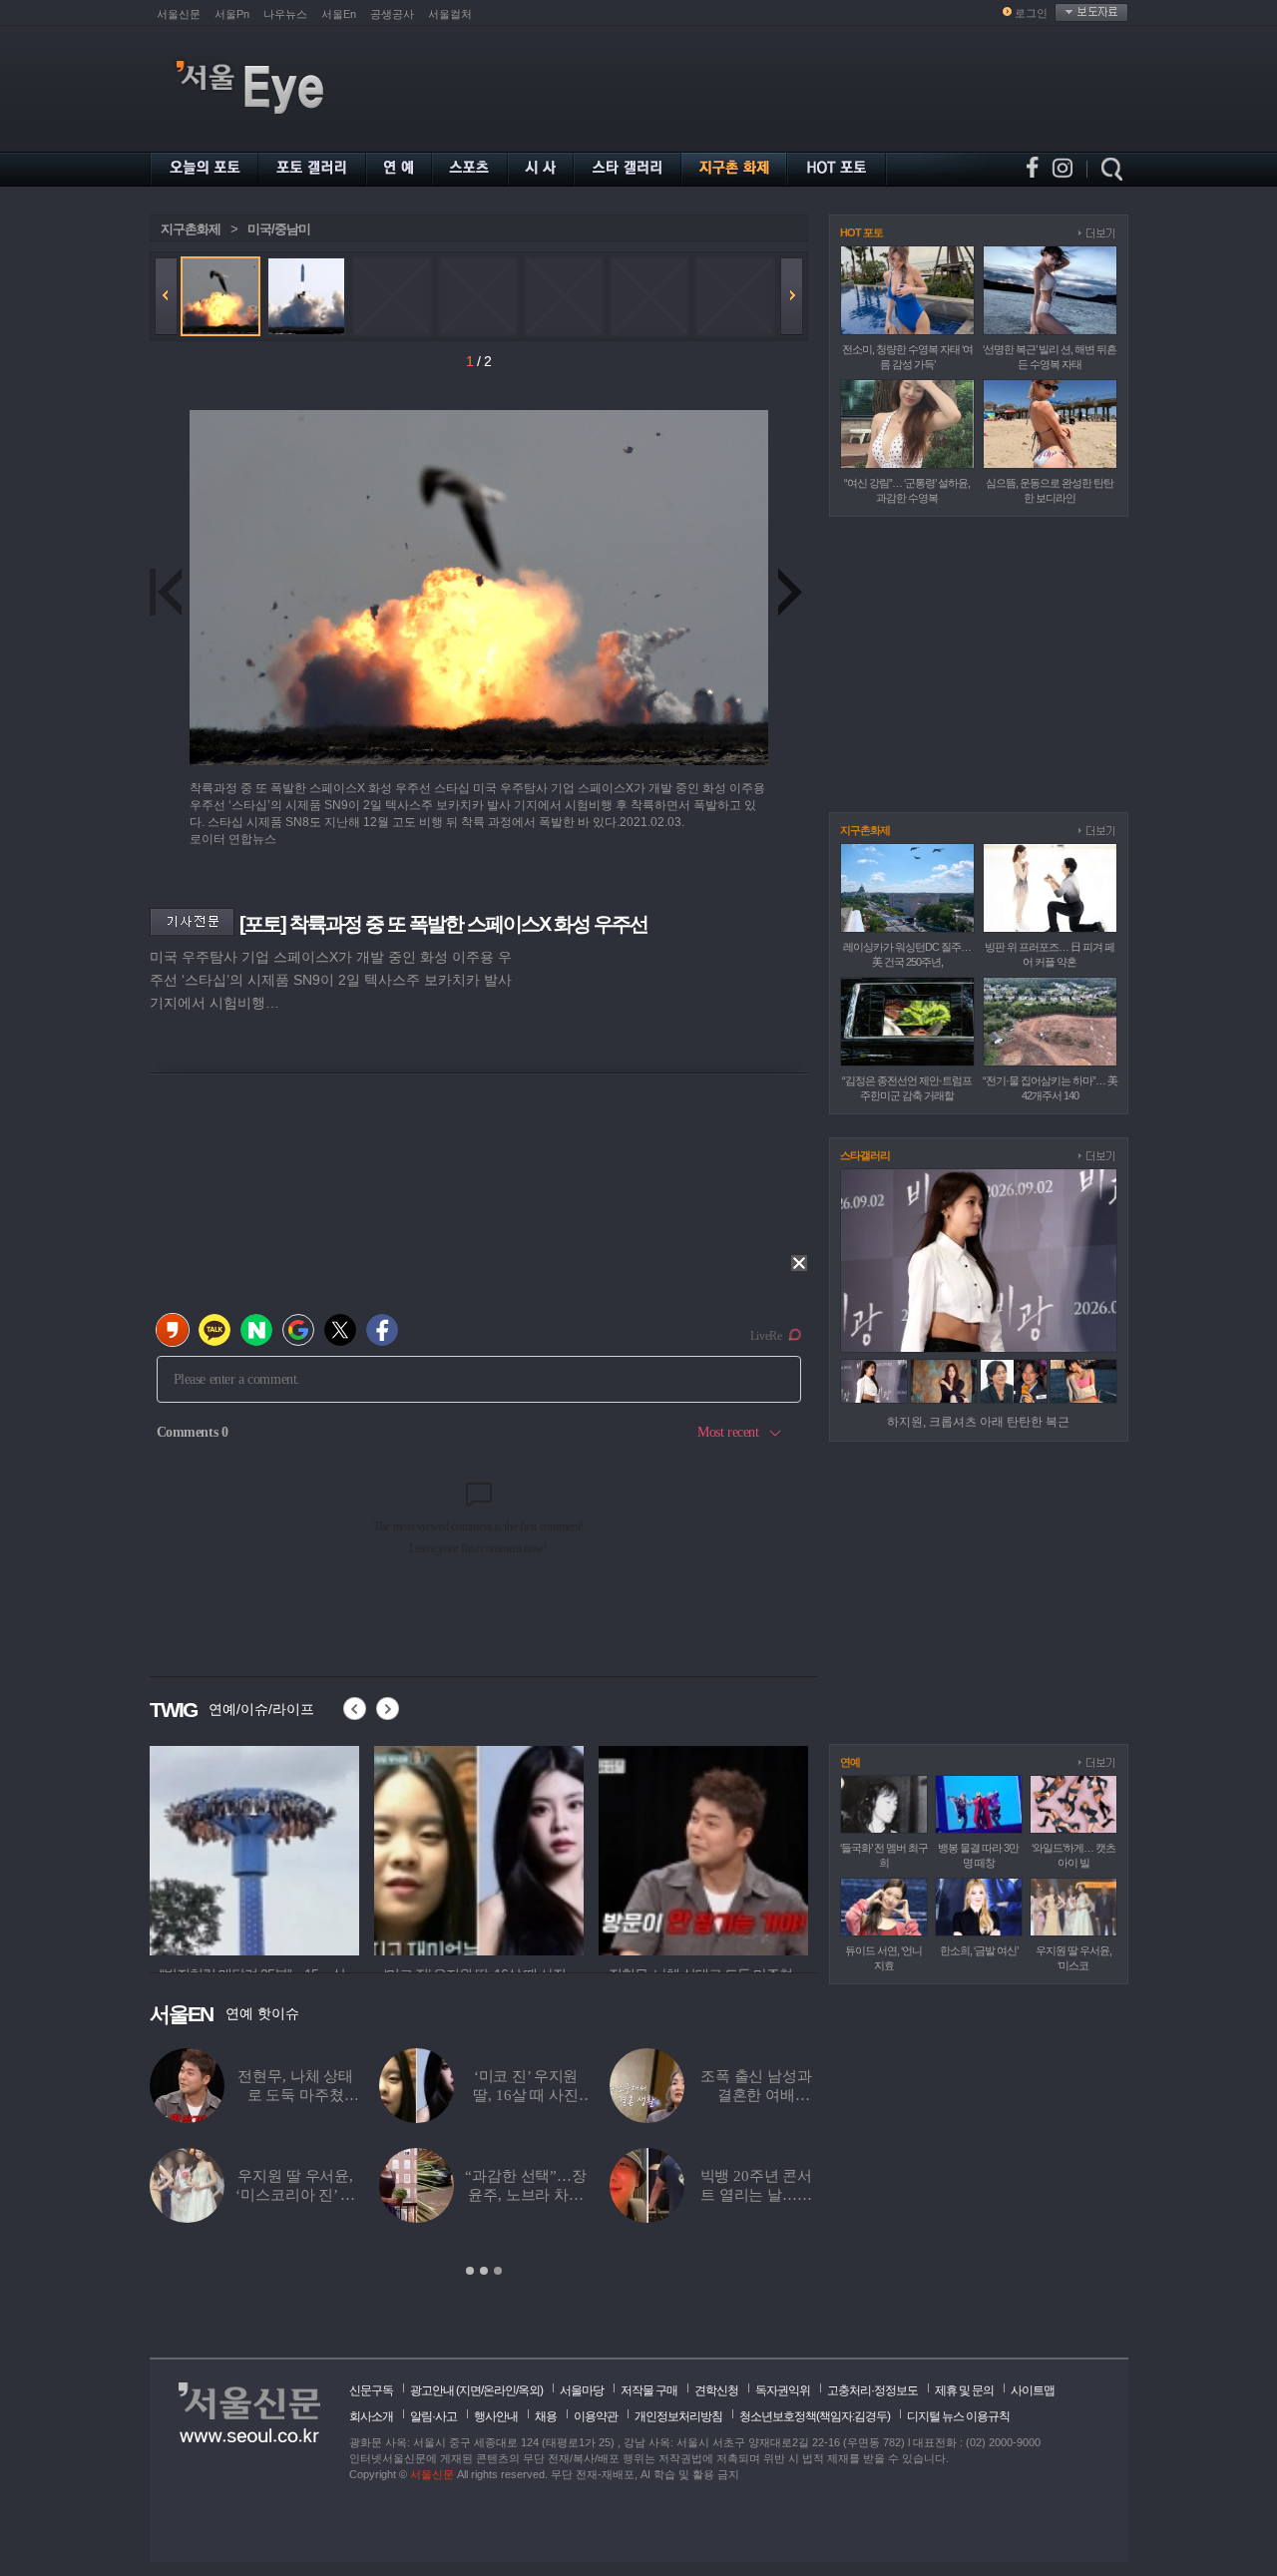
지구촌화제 (191, 229)
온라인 (499, 2390)
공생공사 (392, 14)
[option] (254, 1848)
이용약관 (596, 2416)
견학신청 (716, 2390)
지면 (470, 2390)
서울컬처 (450, 14)
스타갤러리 (865, 1155)
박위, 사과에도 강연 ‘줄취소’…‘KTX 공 (296, 2195)
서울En (339, 14)
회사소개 (371, 2416)
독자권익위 (783, 2390)
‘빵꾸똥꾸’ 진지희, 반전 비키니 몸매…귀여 (756, 2195)
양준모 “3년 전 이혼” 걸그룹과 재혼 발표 (296, 2095)
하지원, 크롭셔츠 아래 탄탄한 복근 (978, 1422)
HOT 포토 (861, 232)
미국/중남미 (279, 229)
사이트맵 (1033, 2390)
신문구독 (371, 2390)
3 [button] (498, 2271)
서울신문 (179, 14)
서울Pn (232, 14)
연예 (850, 1762)
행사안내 (496, 2416)
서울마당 (582, 2390)
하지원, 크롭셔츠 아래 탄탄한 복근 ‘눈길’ (756, 2095)
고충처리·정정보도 (872, 2390)
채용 (546, 2416)
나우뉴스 (285, 14)
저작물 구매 (649, 2390)
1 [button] (470, 2271)
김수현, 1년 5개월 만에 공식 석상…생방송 (526, 2195)
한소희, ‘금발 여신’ (979, 1950)
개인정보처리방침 (678, 2416)
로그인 (1031, 13)
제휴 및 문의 (964, 2390)
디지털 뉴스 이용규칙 (958, 2416)
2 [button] (484, 2271)
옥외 (529, 2390)
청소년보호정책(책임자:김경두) (815, 2416)
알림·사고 (433, 2416)
